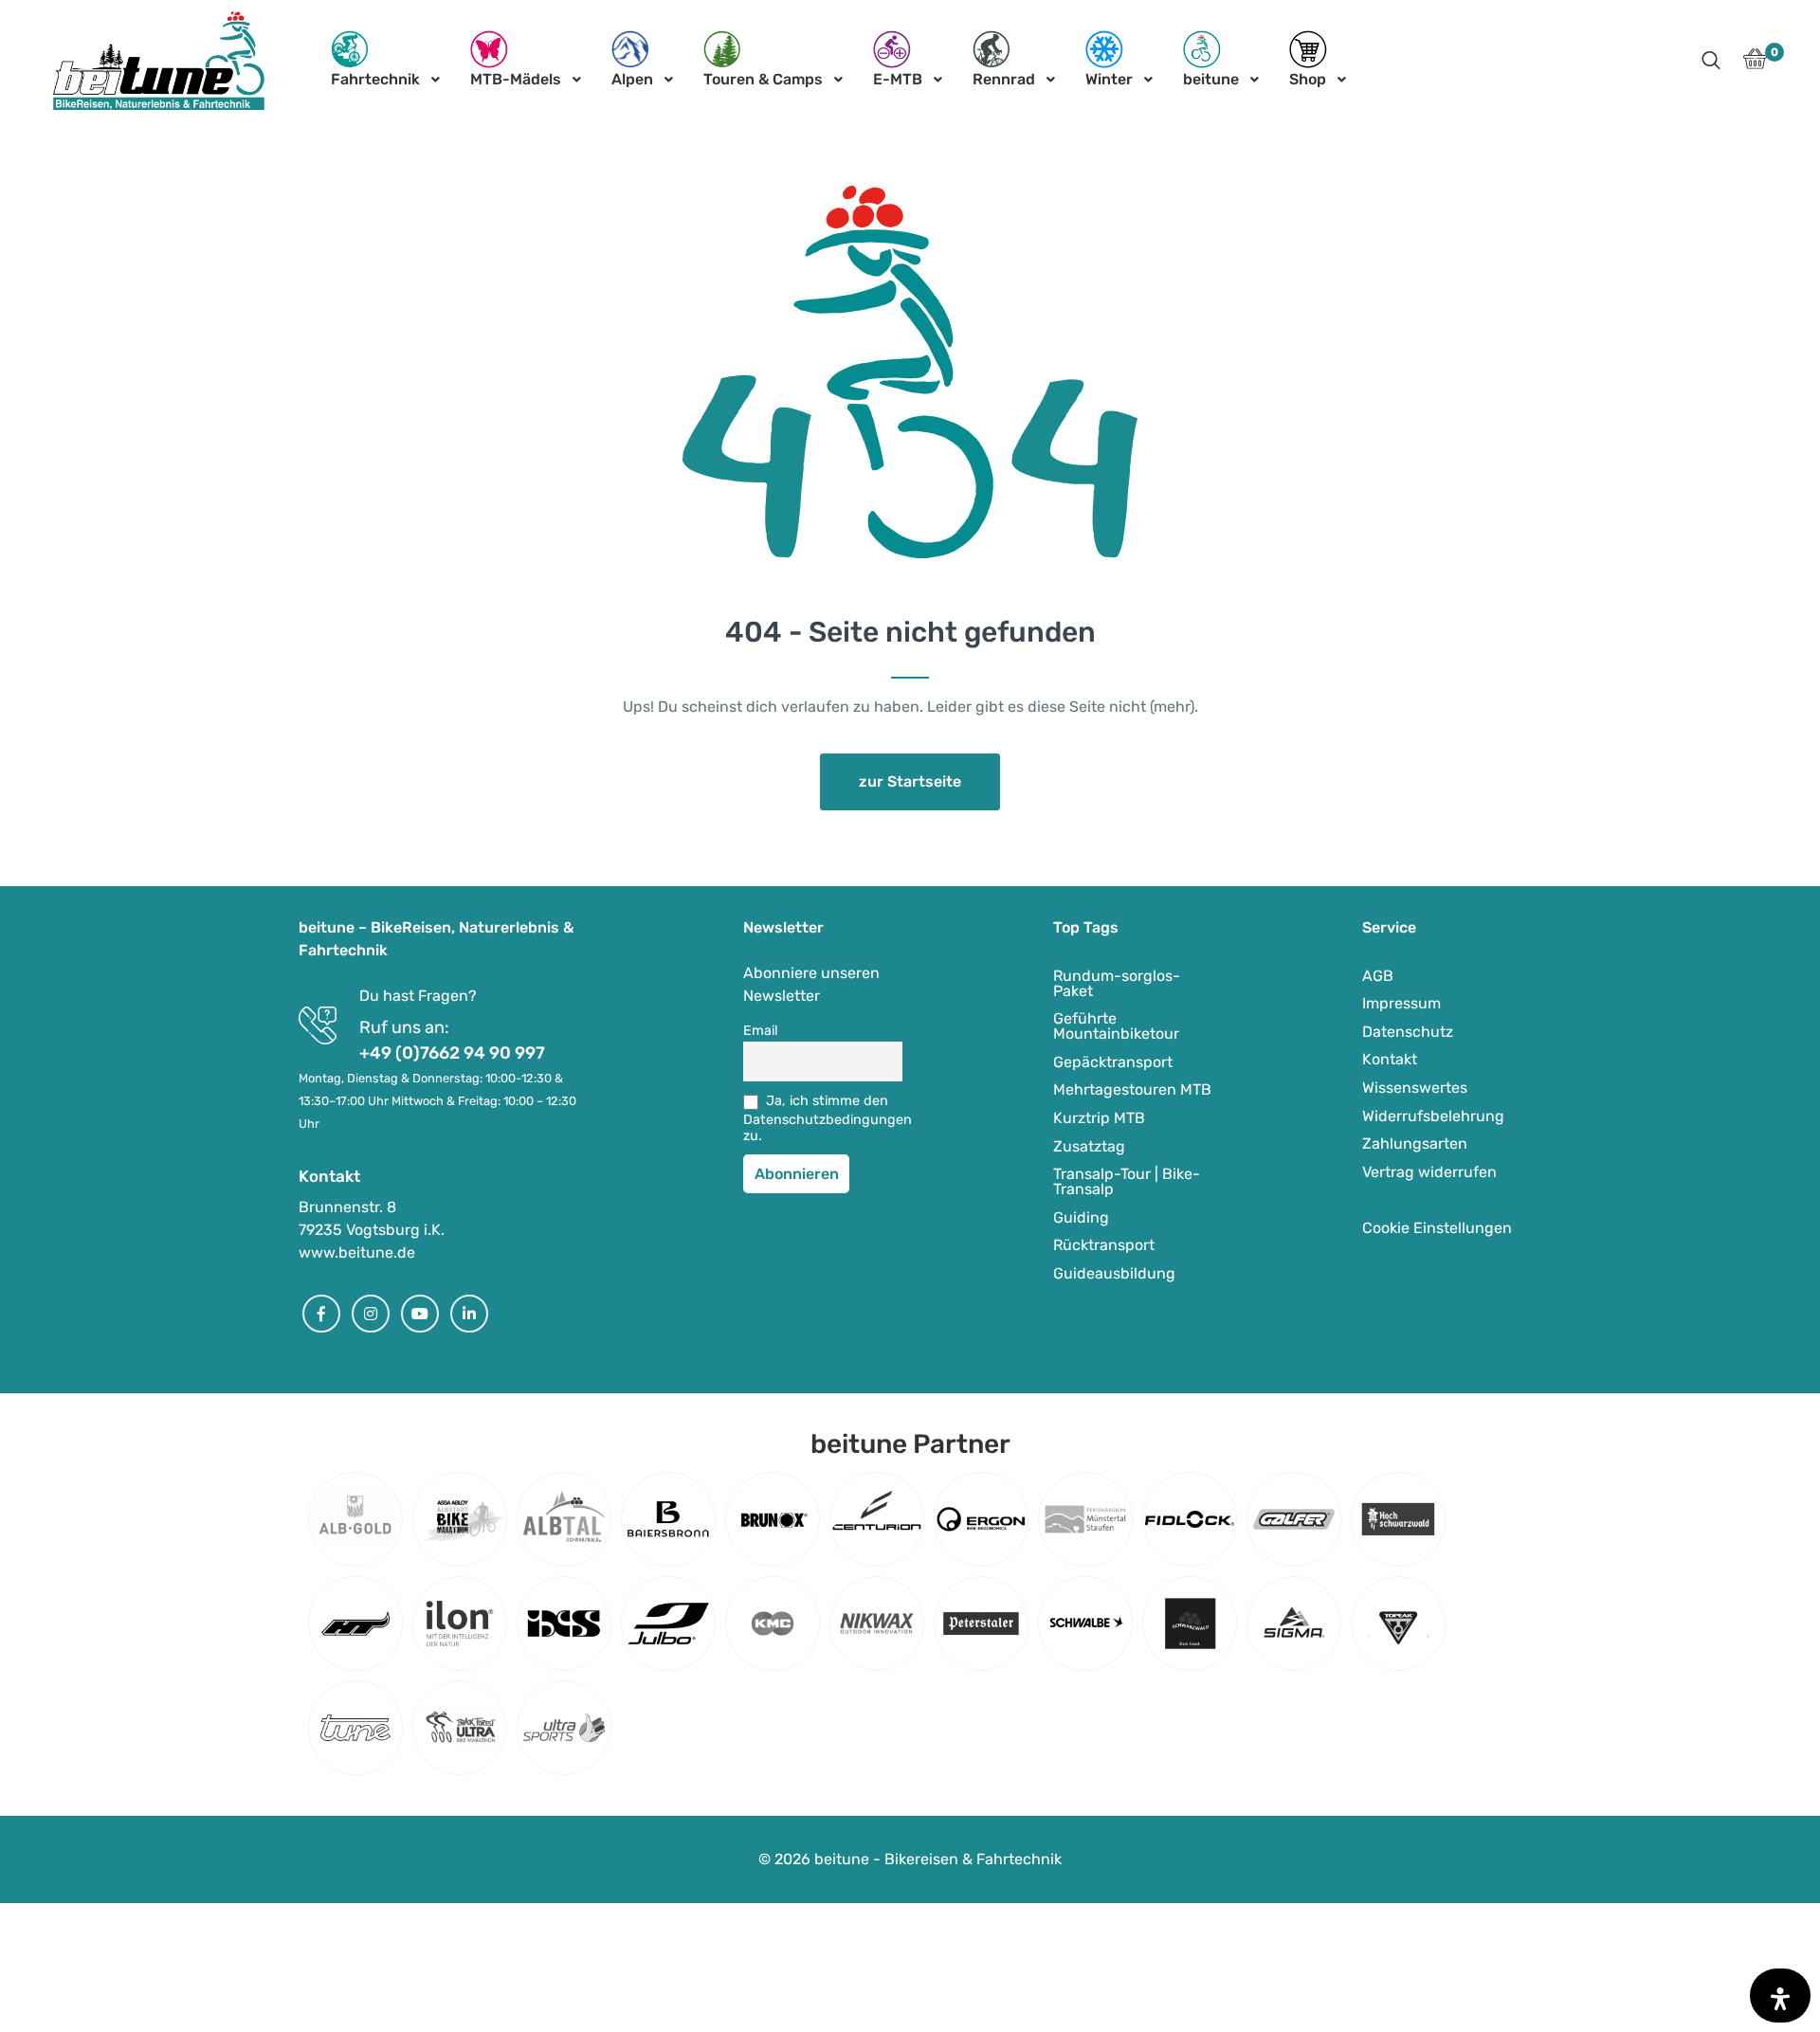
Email (761, 1031)
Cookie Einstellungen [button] (1437, 1228)
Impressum (1401, 1003)
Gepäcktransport (1113, 1062)
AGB (1378, 976)
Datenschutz (1408, 1032)
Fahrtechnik (375, 79)
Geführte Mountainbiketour (1116, 1026)
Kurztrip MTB (1099, 1118)
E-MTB (898, 79)
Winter (1109, 79)
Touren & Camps (763, 79)
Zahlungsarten (1415, 1143)
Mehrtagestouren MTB (1132, 1089)
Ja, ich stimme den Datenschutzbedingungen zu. (823, 1118)
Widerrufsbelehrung (1433, 1116)
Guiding (1081, 1217)
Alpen (632, 79)
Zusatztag (1089, 1146)
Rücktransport (1104, 1245)
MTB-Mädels (516, 79)
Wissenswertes (1415, 1088)
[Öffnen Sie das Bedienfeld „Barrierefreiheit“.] (1780, 1996)
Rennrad (1004, 79)
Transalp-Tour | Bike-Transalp (1127, 1181)
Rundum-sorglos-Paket (1117, 983)
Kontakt (1390, 1059)
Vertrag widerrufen (1429, 1172)
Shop (1308, 79)
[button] (1711, 62)
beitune (1211, 79)
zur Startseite (910, 781)
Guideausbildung (1114, 1273)
